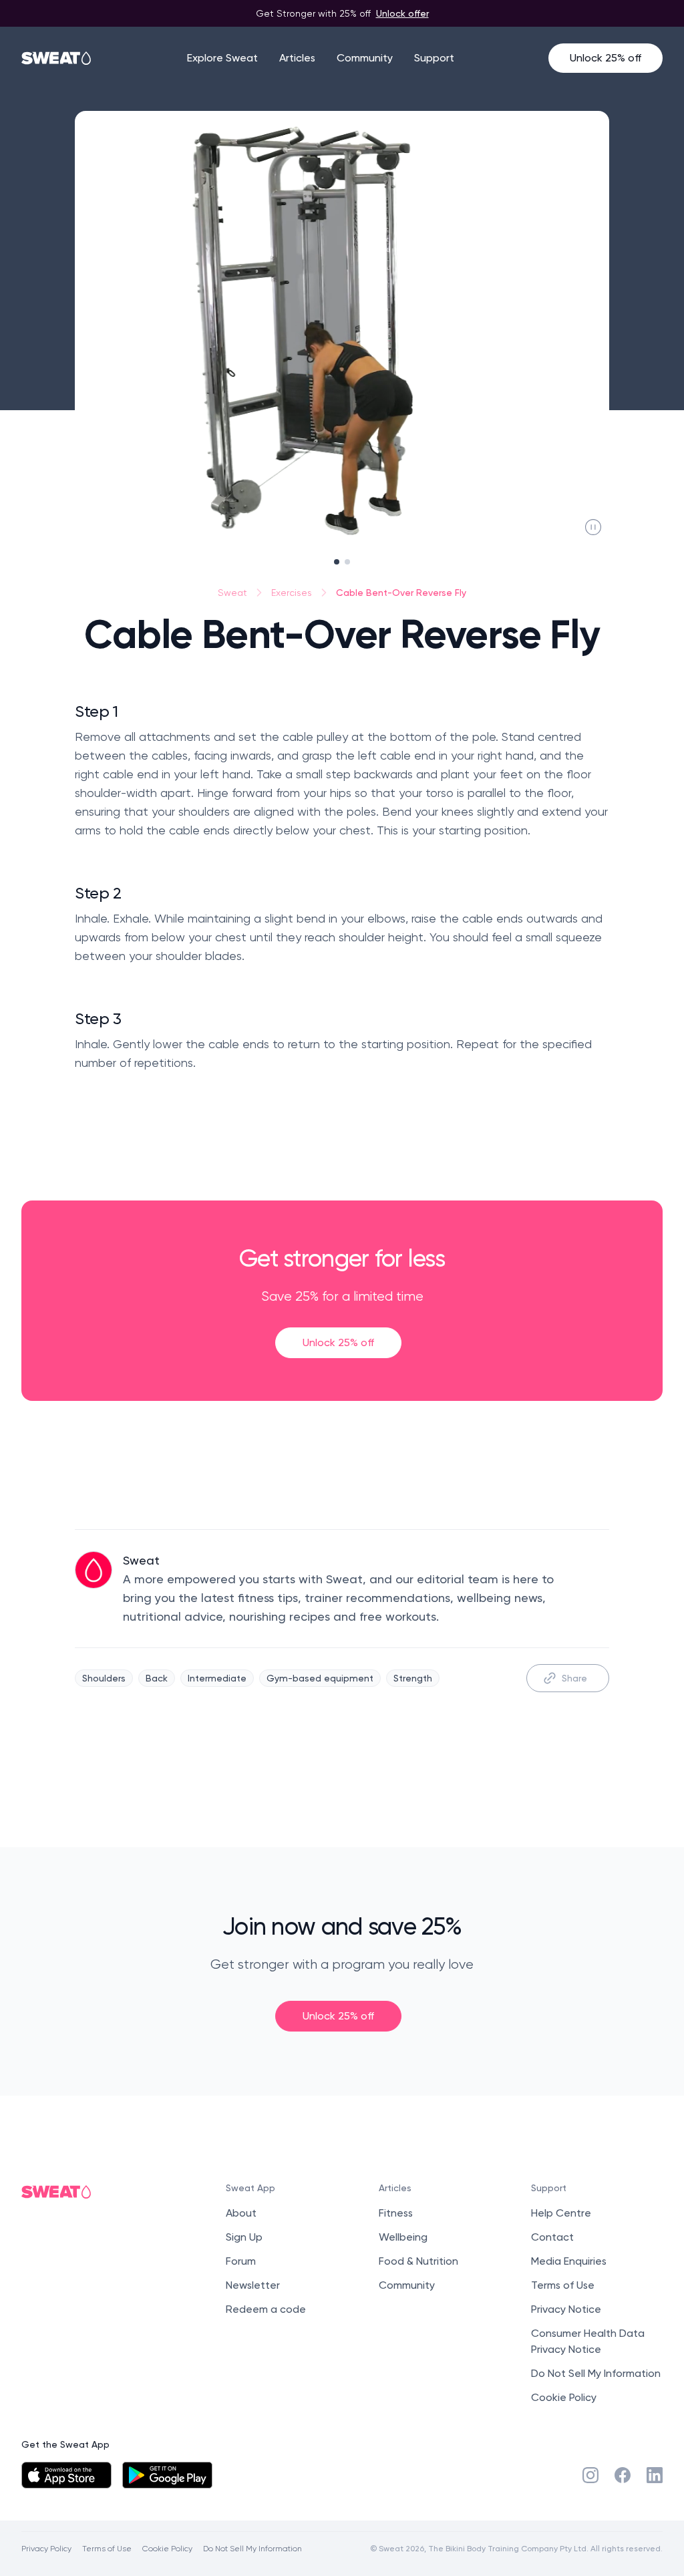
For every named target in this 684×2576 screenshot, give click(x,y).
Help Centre (561, 2213)
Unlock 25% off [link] (338, 1342)
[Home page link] (57, 58)
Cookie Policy (564, 2397)
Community (365, 58)
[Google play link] (167, 2475)
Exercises (292, 593)
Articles (297, 58)
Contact (552, 2237)
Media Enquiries (569, 2261)
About (241, 2213)
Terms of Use (563, 2285)
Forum (241, 2261)
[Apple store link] (66, 2475)
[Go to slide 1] (337, 562)
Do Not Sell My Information (596, 2373)
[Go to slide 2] (347, 562)
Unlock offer (402, 13)
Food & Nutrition (418, 2261)
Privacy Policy (46, 2548)
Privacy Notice (566, 2309)
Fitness (396, 2213)
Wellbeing (403, 2237)
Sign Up (244, 2237)
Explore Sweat (222, 58)
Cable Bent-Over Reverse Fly (401, 592)
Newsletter (253, 2285)
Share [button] (574, 1678)
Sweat (232, 593)
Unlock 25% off (606, 58)
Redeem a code (266, 2309)
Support (434, 58)
